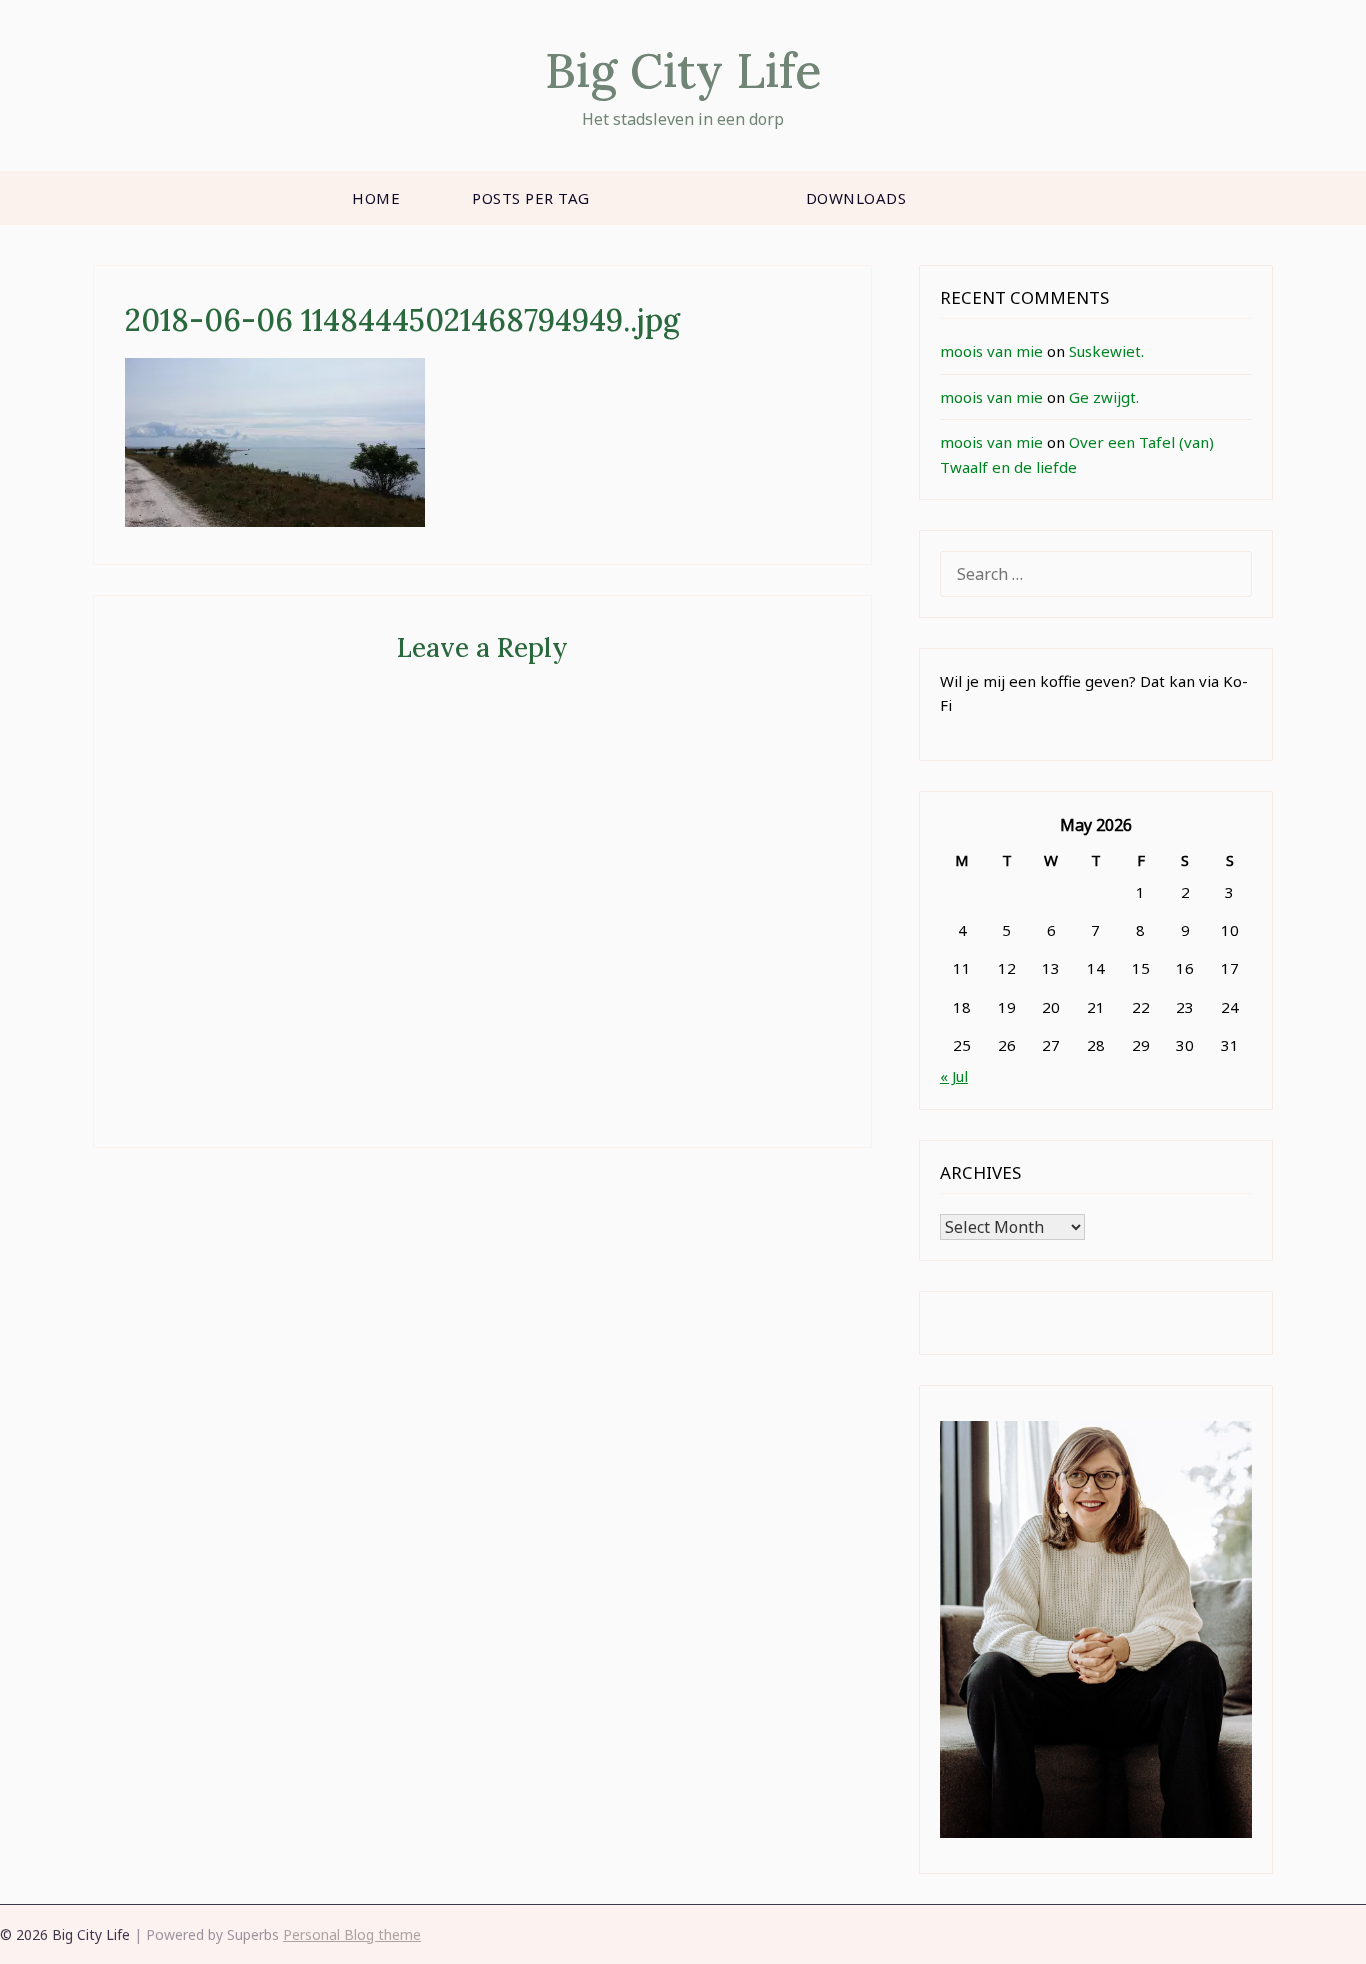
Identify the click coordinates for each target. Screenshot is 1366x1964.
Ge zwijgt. (1104, 397)
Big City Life (683, 70)
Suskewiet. (1106, 351)
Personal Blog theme (352, 1934)
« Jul (954, 1076)
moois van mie (991, 351)
